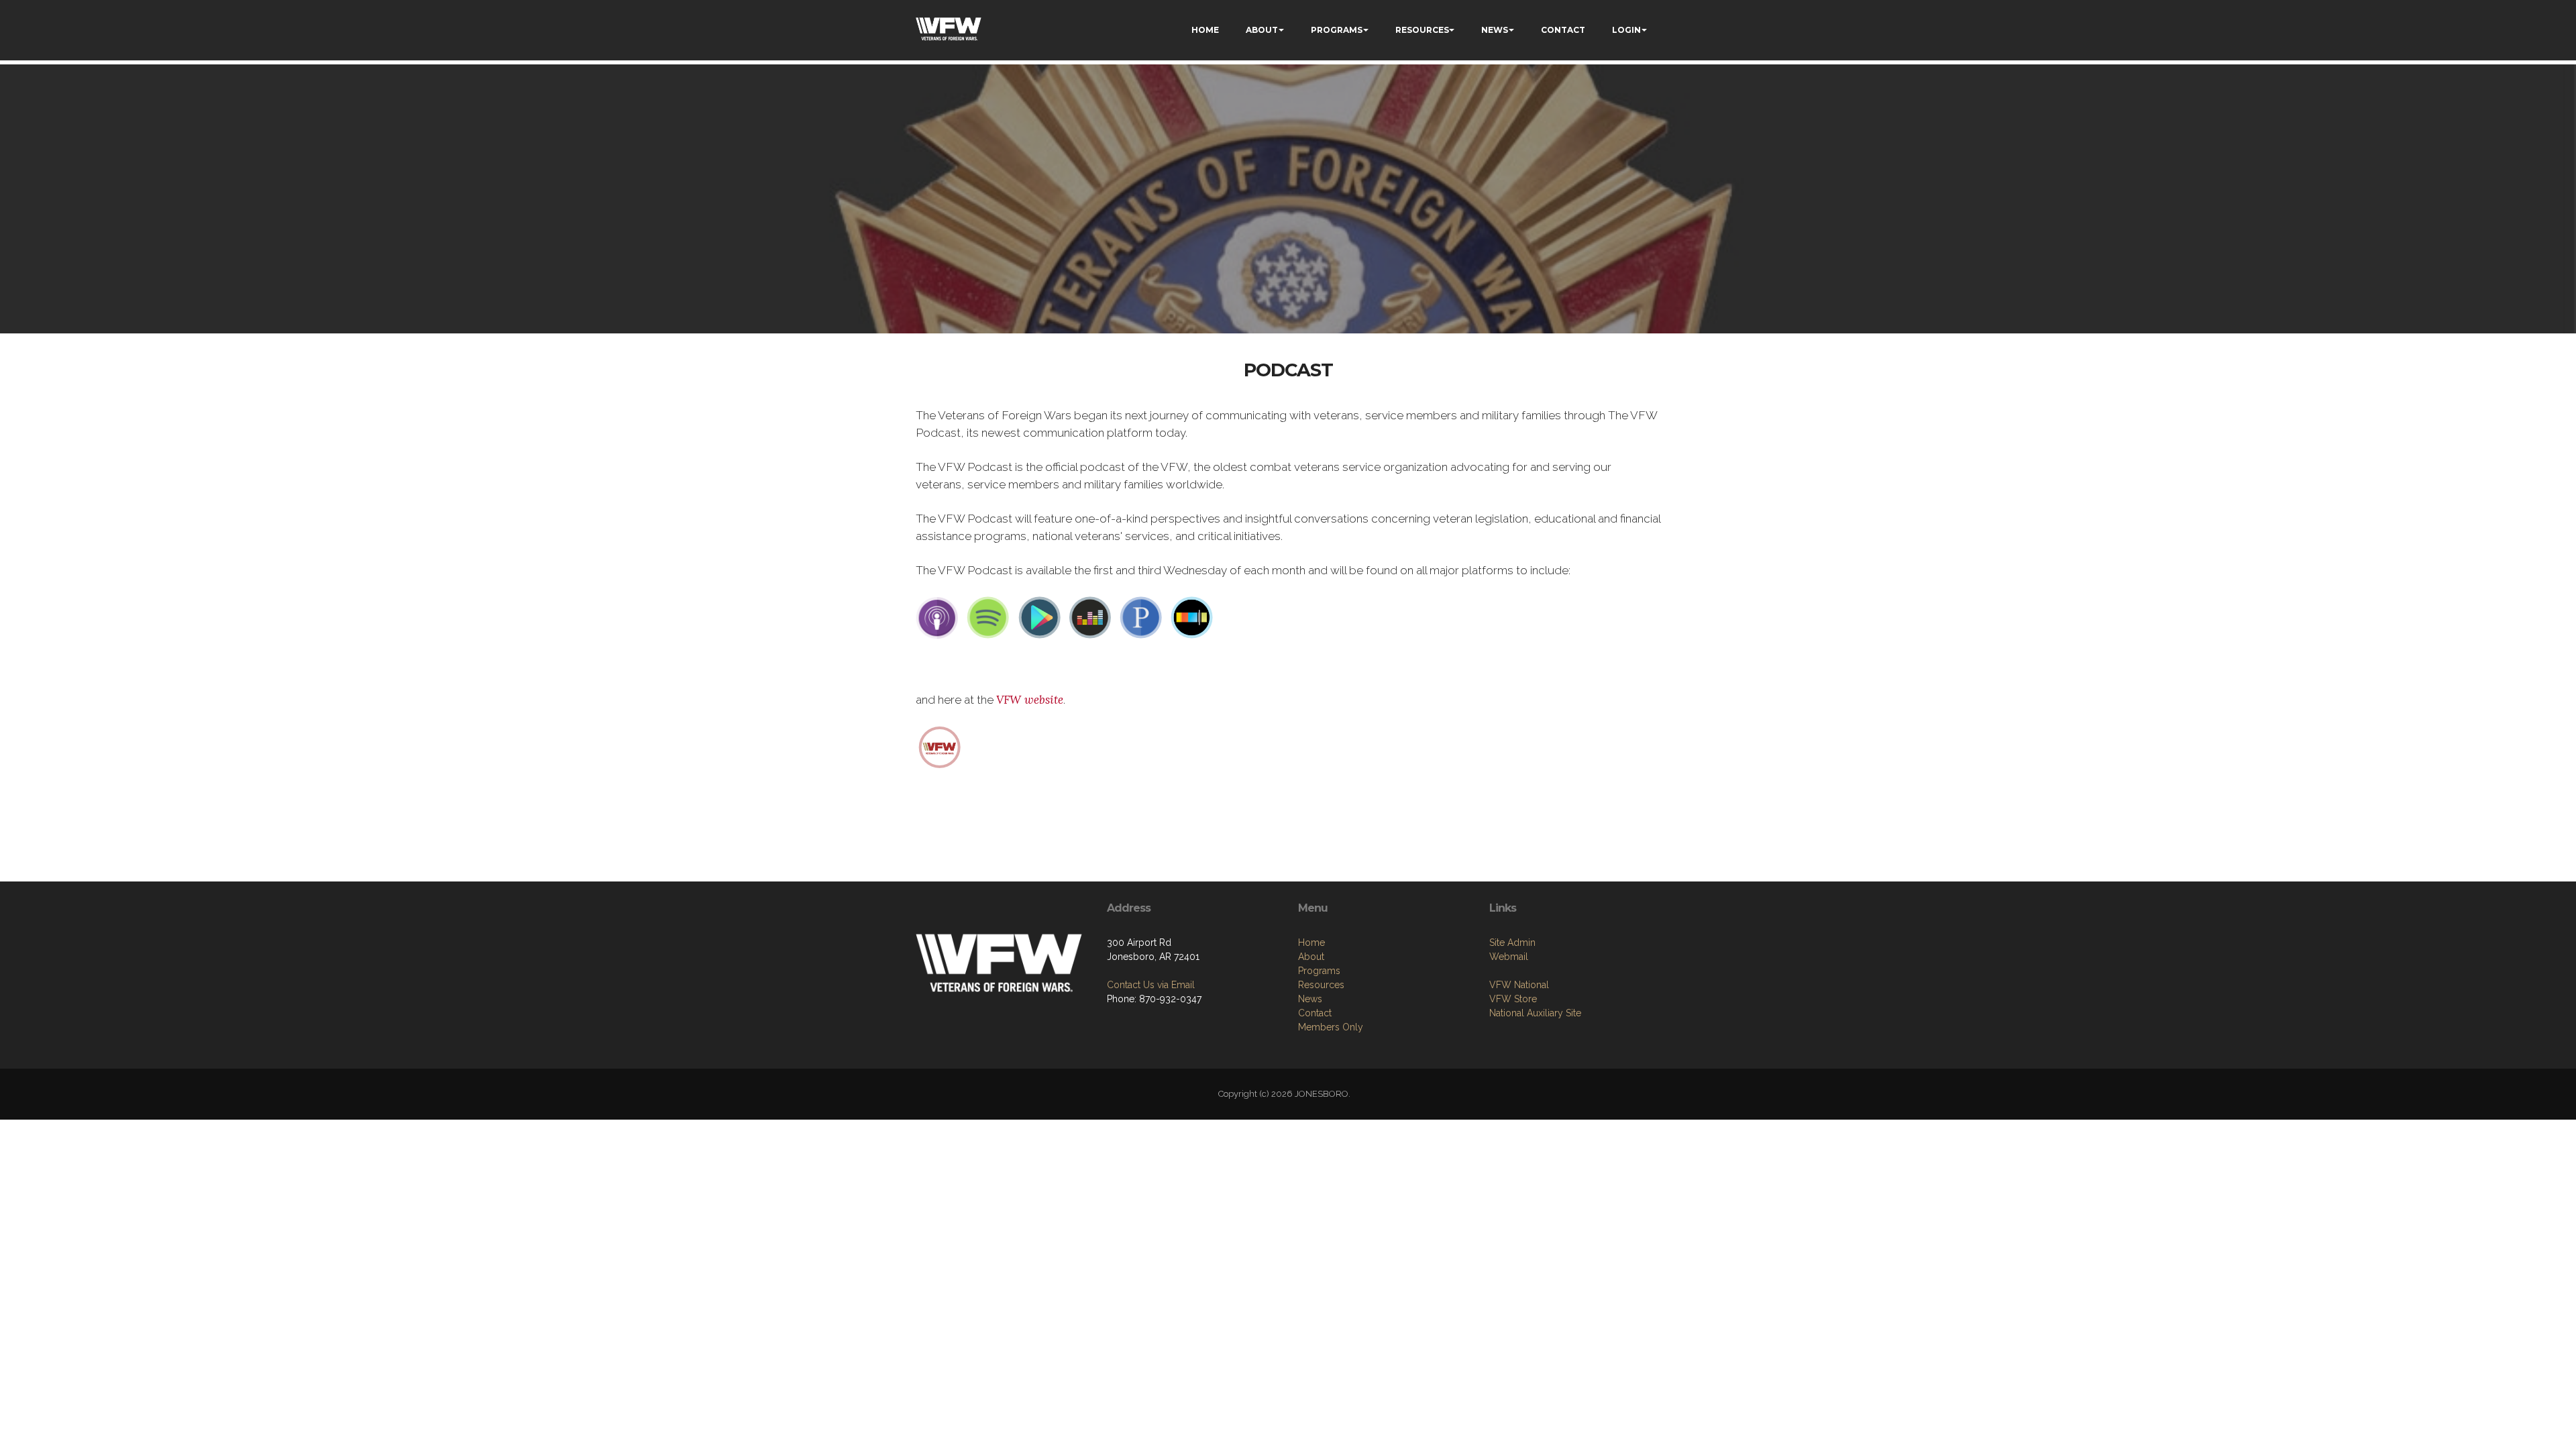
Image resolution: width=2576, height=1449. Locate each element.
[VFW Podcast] (940, 746)
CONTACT (1563, 30)
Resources (1321, 985)
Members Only (1331, 1027)
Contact (1315, 1013)
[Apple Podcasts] (937, 617)
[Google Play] (1039, 617)
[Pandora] (1141, 617)
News (1310, 999)
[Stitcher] (1192, 617)
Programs (1319, 971)
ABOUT (1262, 30)
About (1311, 957)
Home (1311, 943)
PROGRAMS (1337, 30)
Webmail (1509, 957)
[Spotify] (988, 617)
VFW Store (1513, 999)
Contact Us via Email (1151, 985)
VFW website (1030, 700)
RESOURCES (1422, 30)
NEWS (1495, 30)
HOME (1205, 30)
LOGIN (1626, 30)
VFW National (1519, 985)
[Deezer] (1090, 617)
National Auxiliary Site (1535, 1013)
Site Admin (1512, 943)
